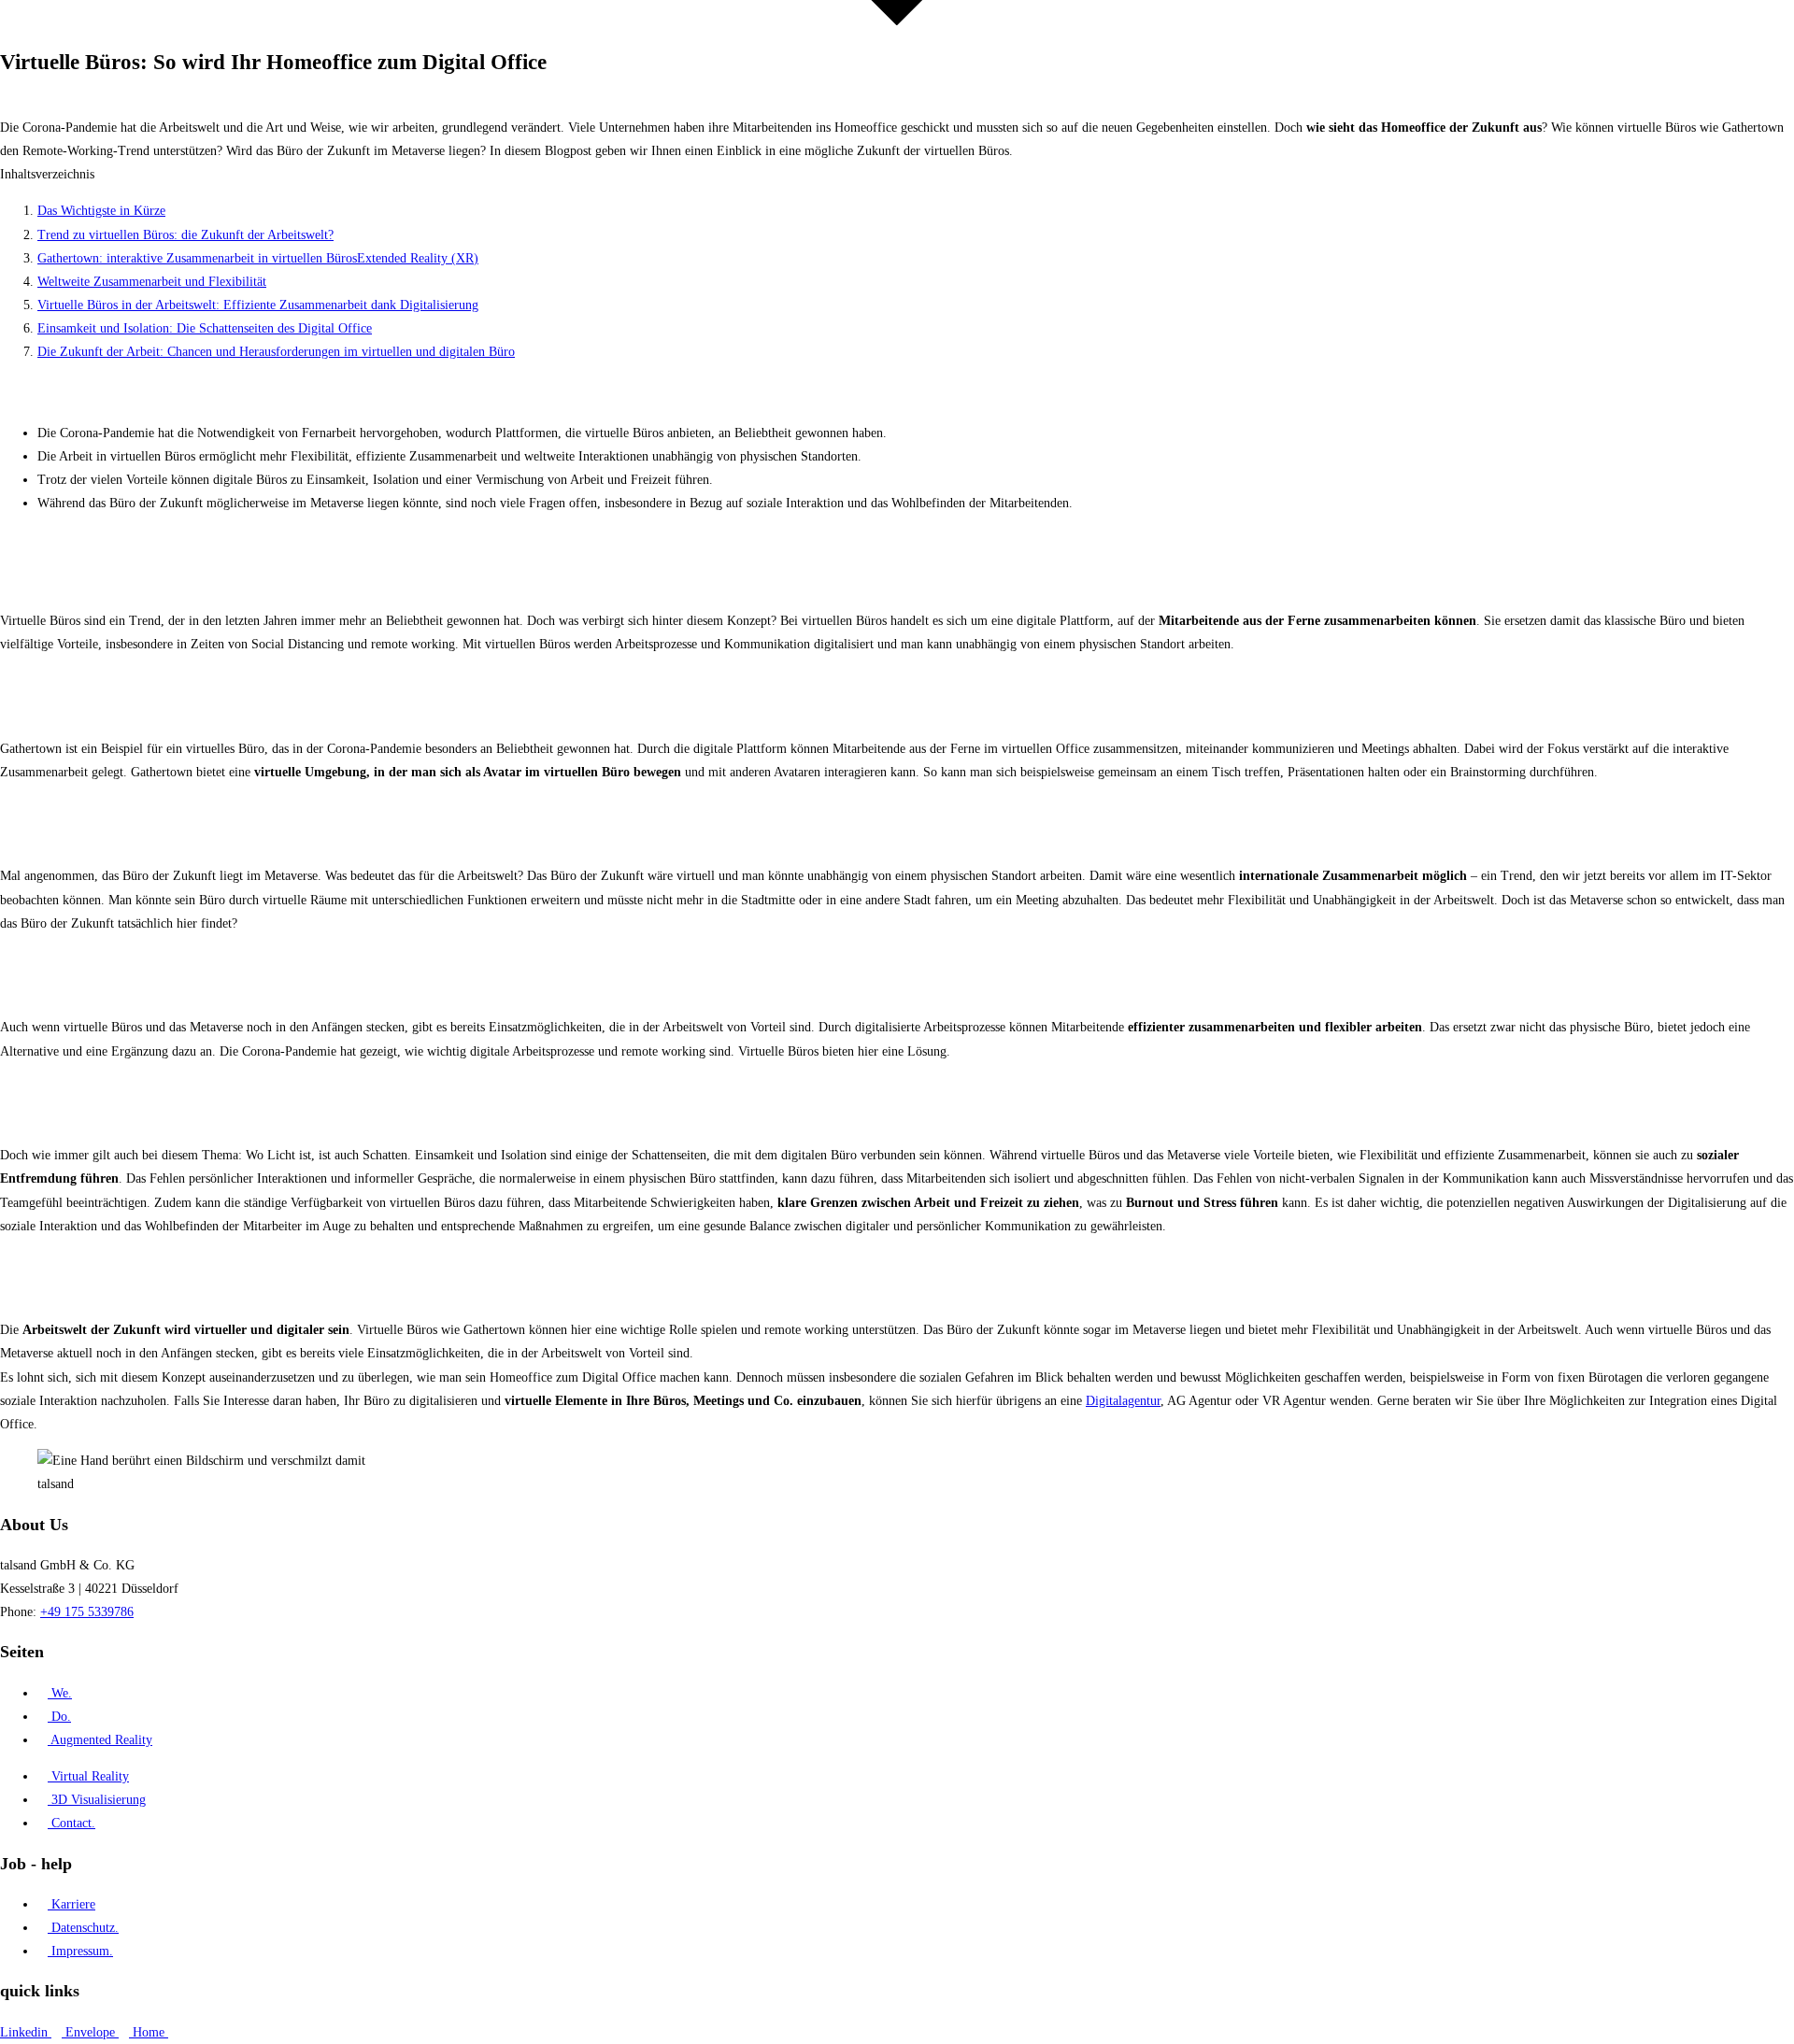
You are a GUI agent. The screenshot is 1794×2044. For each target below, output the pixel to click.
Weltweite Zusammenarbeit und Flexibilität (152, 282)
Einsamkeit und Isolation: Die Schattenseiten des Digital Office (205, 328)
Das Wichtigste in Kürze (101, 211)
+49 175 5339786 (87, 1612)
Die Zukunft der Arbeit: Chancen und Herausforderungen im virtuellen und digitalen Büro (276, 352)
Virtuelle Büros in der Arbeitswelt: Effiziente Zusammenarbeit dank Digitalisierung (258, 305)
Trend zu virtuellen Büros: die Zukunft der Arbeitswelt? (185, 235)
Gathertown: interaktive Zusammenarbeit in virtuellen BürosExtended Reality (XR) (258, 258)
